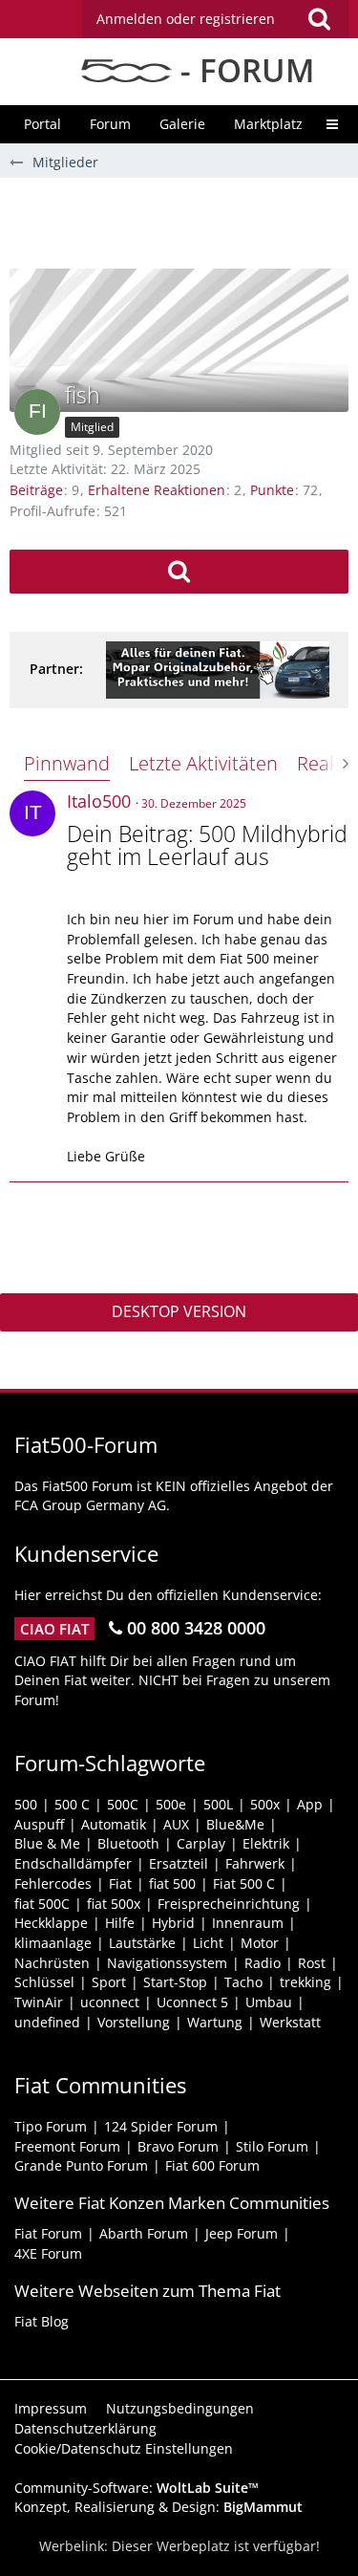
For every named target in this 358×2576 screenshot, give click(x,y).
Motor (260, 1943)
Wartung (215, 2022)
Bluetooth (128, 1843)
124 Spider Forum (161, 2126)
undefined (47, 2022)
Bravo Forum (178, 2146)
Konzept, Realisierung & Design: (158, 2507)
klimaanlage (53, 1943)
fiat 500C (42, 1904)
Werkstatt (290, 2022)
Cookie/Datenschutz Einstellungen (124, 2448)
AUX (176, 1824)
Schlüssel (44, 1982)
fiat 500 (172, 1883)
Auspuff (39, 1824)
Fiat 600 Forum (212, 2165)
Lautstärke (142, 1943)
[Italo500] (32, 813)
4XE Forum (48, 2253)
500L (218, 1804)
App (310, 1804)
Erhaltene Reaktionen (157, 490)
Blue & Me (47, 1843)
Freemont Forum (67, 2146)
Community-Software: (137, 2488)
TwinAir (39, 2002)
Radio (263, 1963)
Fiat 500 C (244, 1883)
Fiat (120, 1883)
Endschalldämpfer (73, 1863)
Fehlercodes (53, 1883)
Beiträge (36, 490)
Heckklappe (51, 1923)
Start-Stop (175, 1982)
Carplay (201, 1843)
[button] (215, 19)
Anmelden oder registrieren (186, 19)
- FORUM (243, 70)
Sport (109, 1982)
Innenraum (248, 1923)
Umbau (269, 2002)
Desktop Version (179, 1311)
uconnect (110, 2002)
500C (123, 1804)
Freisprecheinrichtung (229, 1904)
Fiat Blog (42, 2321)
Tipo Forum (51, 2126)
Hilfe (120, 1923)
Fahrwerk (255, 1863)
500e (171, 1804)
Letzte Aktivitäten (203, 763)
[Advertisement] (184, 221)
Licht (208, 1943)
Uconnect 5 (192, 2002)
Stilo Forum (272, 2146)
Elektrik (266, 1843)
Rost (312, 1963)
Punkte (272, 490)
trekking (305, 1982)
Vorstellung (134, 2022)
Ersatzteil (179, 1863)
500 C (72, 1804)
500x (265, 1804)
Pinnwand (67, 763)
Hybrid (173, 1923)
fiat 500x (114, 1904)
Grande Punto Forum (81, 2165)
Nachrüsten (52, 1963)
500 (26, 1804)
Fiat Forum (48, 2233)
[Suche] (319, 19)
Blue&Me (235, 1824)
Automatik (114, 1824)
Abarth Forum (144, 2233)
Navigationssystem (167, 1963)
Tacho (243, 1982)
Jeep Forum (242, 2233)
